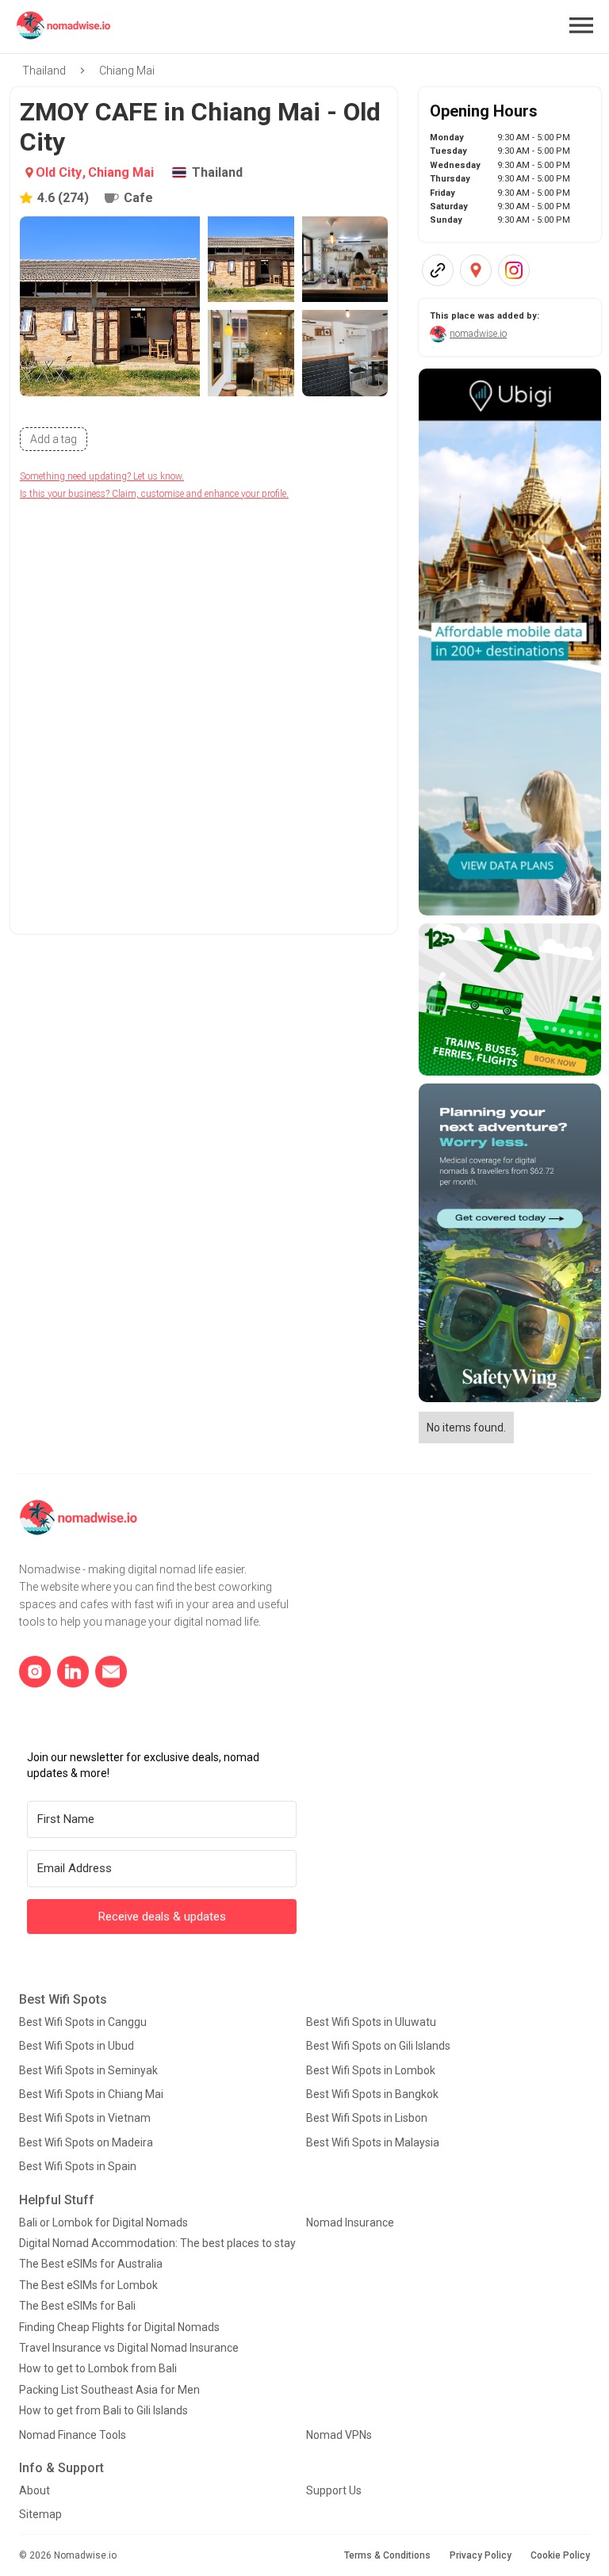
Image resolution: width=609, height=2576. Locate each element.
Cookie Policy (560, 2555)
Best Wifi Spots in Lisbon (367, 2118)
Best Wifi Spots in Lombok (371, 2070)
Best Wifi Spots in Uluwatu (371, 2022)
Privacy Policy (481, 2555)
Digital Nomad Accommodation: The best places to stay (157, 2243)
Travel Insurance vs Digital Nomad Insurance (129, 2348)
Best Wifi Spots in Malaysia (373, 2142)
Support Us (334, 2490)
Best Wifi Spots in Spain (78, 2166)
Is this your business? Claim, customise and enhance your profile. (154, 494)
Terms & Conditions (387, 2555)
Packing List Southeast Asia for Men (109, 2390)
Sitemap (40, 2514)
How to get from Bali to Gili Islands (103, 2410)
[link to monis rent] (510, 642)
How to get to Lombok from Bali (98, 2368)
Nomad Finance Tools (73, 2435)
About (34, 2490)
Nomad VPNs (339, 2435)
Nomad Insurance (350, 2222)
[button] (581, 25)
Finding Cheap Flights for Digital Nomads (119, 2327)
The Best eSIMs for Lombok (88, 2285)
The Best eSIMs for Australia (91, 2264)
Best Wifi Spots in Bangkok (372, 2094)
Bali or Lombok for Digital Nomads (103, 2222)
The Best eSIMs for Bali (77, 2306)
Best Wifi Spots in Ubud (77, 2046)
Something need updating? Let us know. (102, 476)
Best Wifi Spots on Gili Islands (378, 2046)
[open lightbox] (110, 306)
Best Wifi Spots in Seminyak (88, 2070)
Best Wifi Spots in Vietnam (85, 2118)
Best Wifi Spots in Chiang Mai (91, 2094)
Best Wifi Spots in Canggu (83, 2022)
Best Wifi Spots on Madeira (86, 2142)
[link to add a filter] (54, 439)
